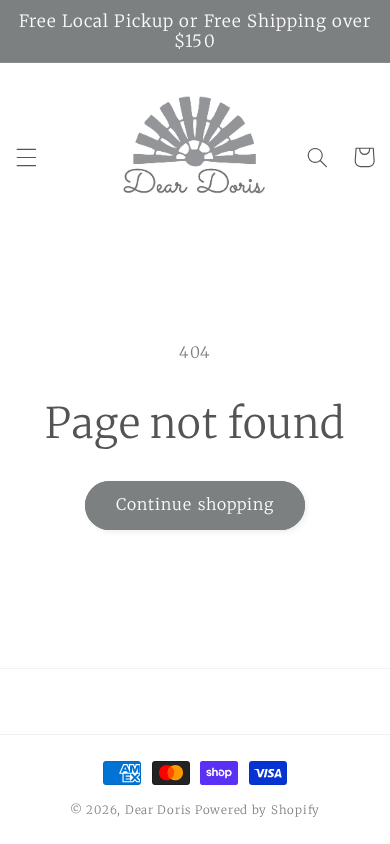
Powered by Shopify (257, 810)
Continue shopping (195, 504)
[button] (26, 157)
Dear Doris (160, 810)
